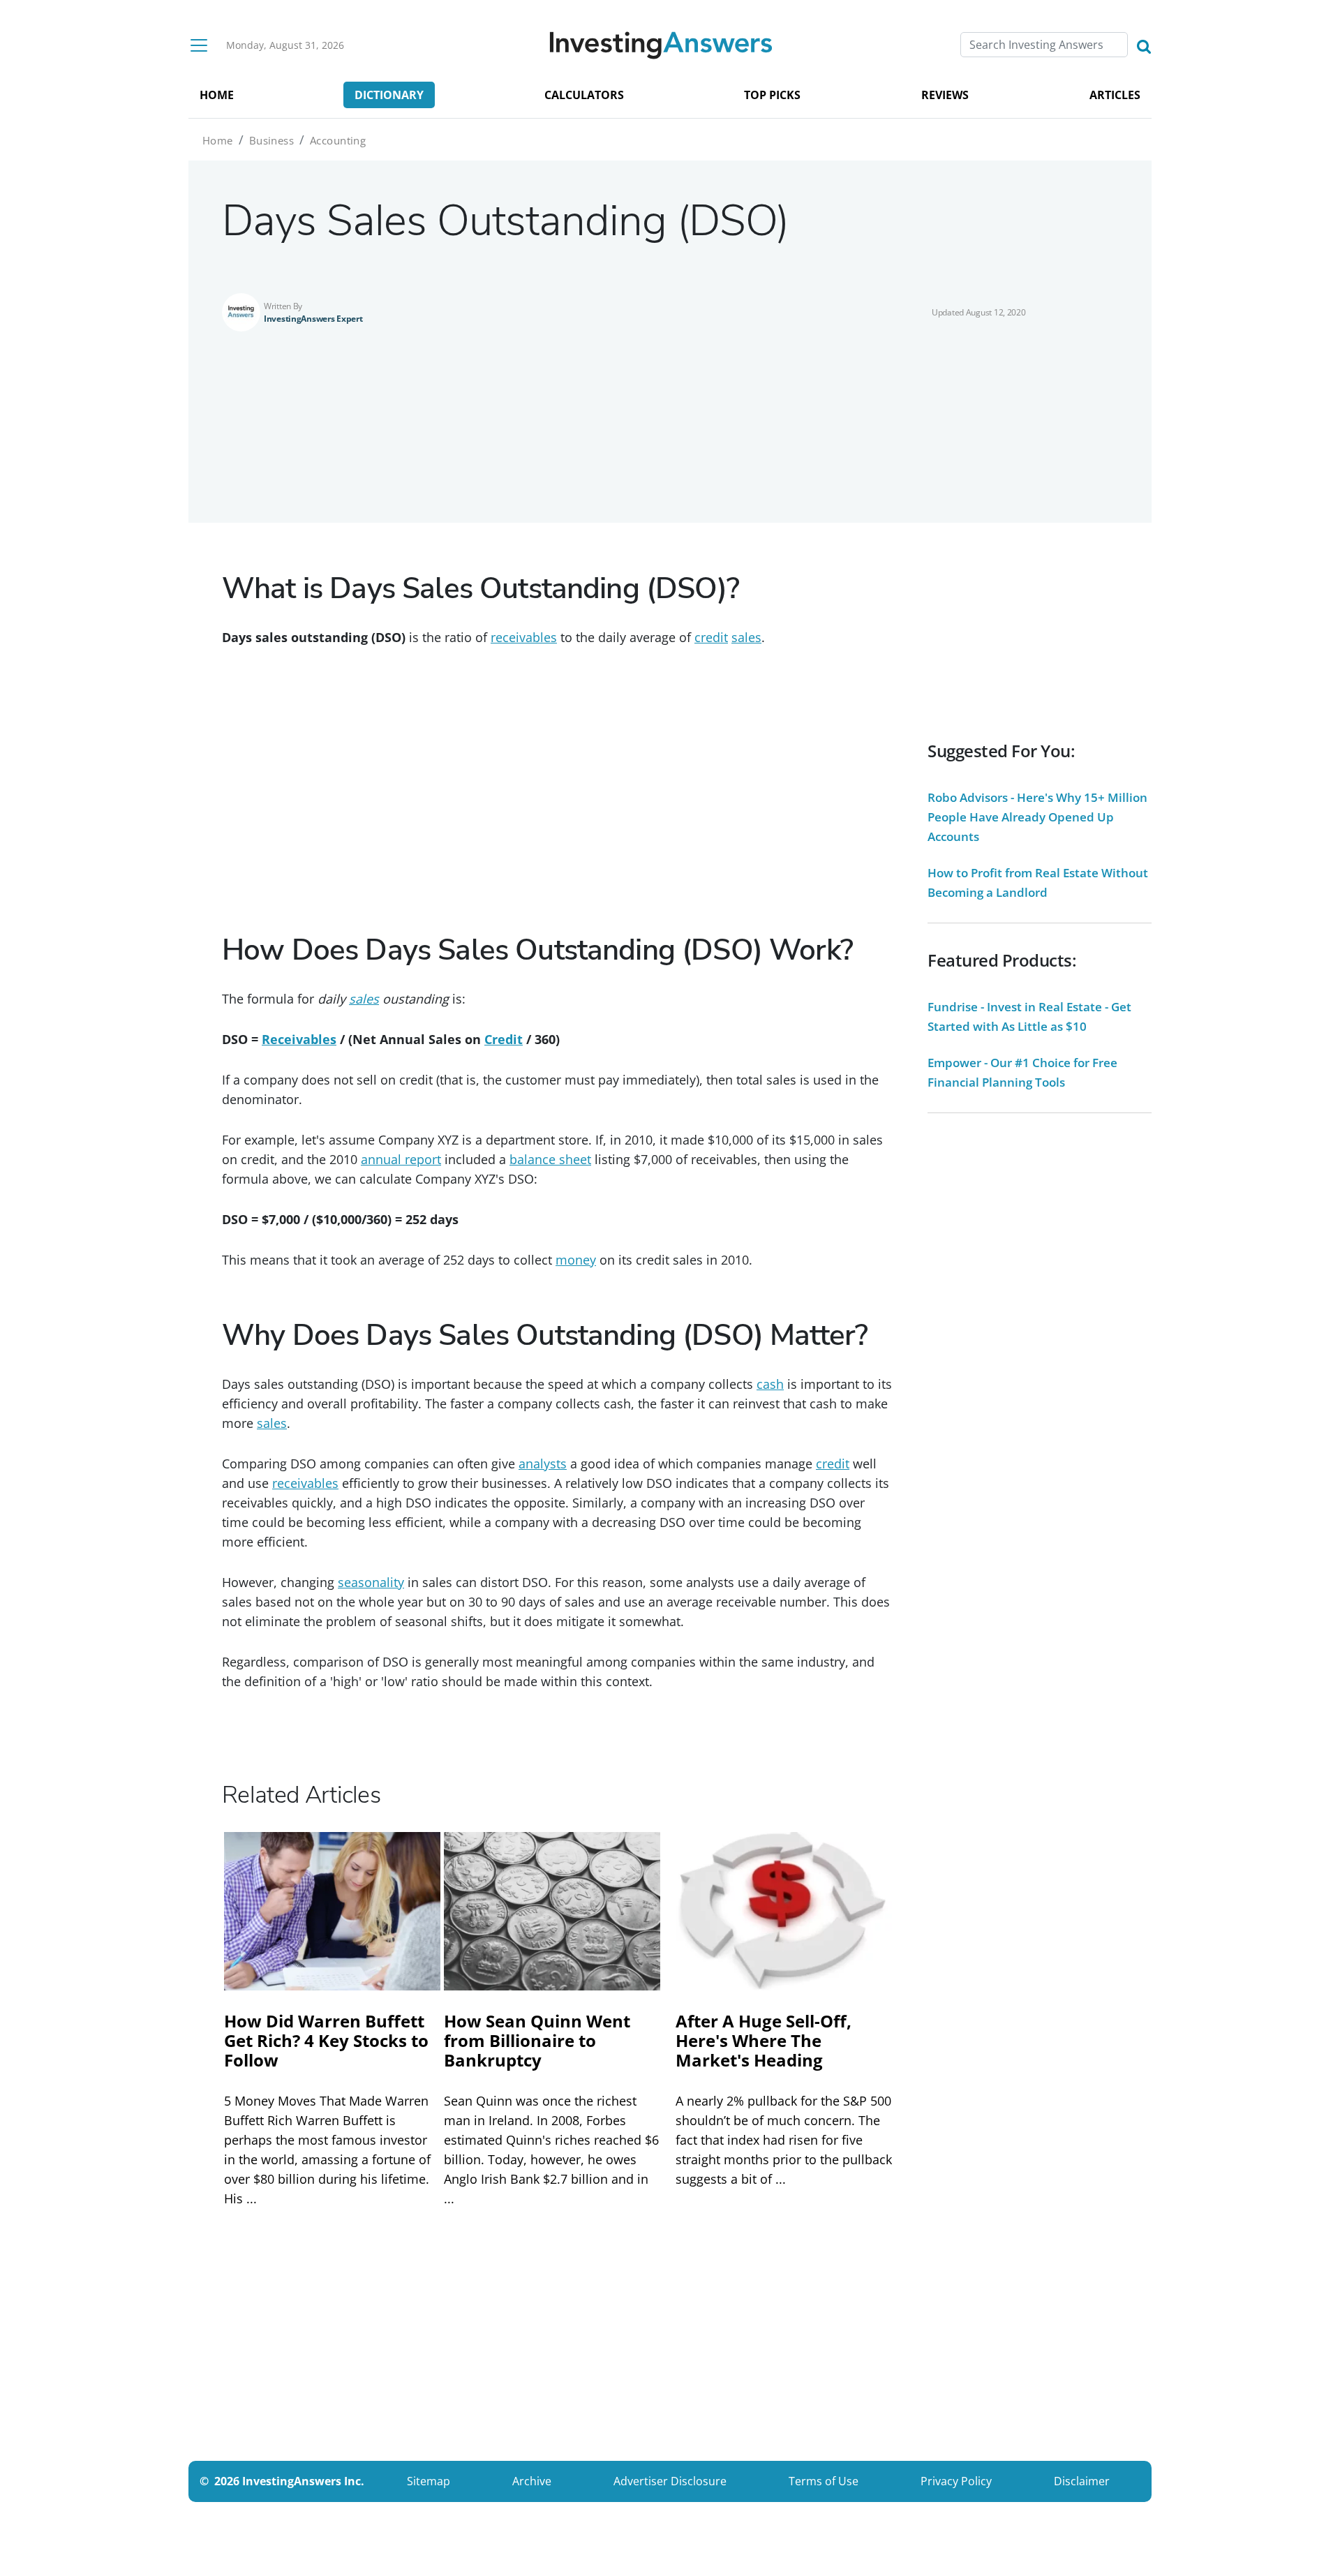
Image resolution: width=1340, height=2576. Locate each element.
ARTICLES (1115, 95)
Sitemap (429, 2481)
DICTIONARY (389, 95)
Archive (532, 2481)
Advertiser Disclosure (670, 2481)
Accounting (338, 140)
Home (218, 140)
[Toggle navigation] (199, 45)
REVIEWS (945, 95)
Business (271, 140)
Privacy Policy (956, 2481)
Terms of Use (824, 2481)
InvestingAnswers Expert (313, 319)
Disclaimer (1082, 2481)
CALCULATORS (584, 95)
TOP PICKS (772, 95)
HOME (217, 95)
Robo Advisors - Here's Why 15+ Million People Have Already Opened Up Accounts (1037, 817)
